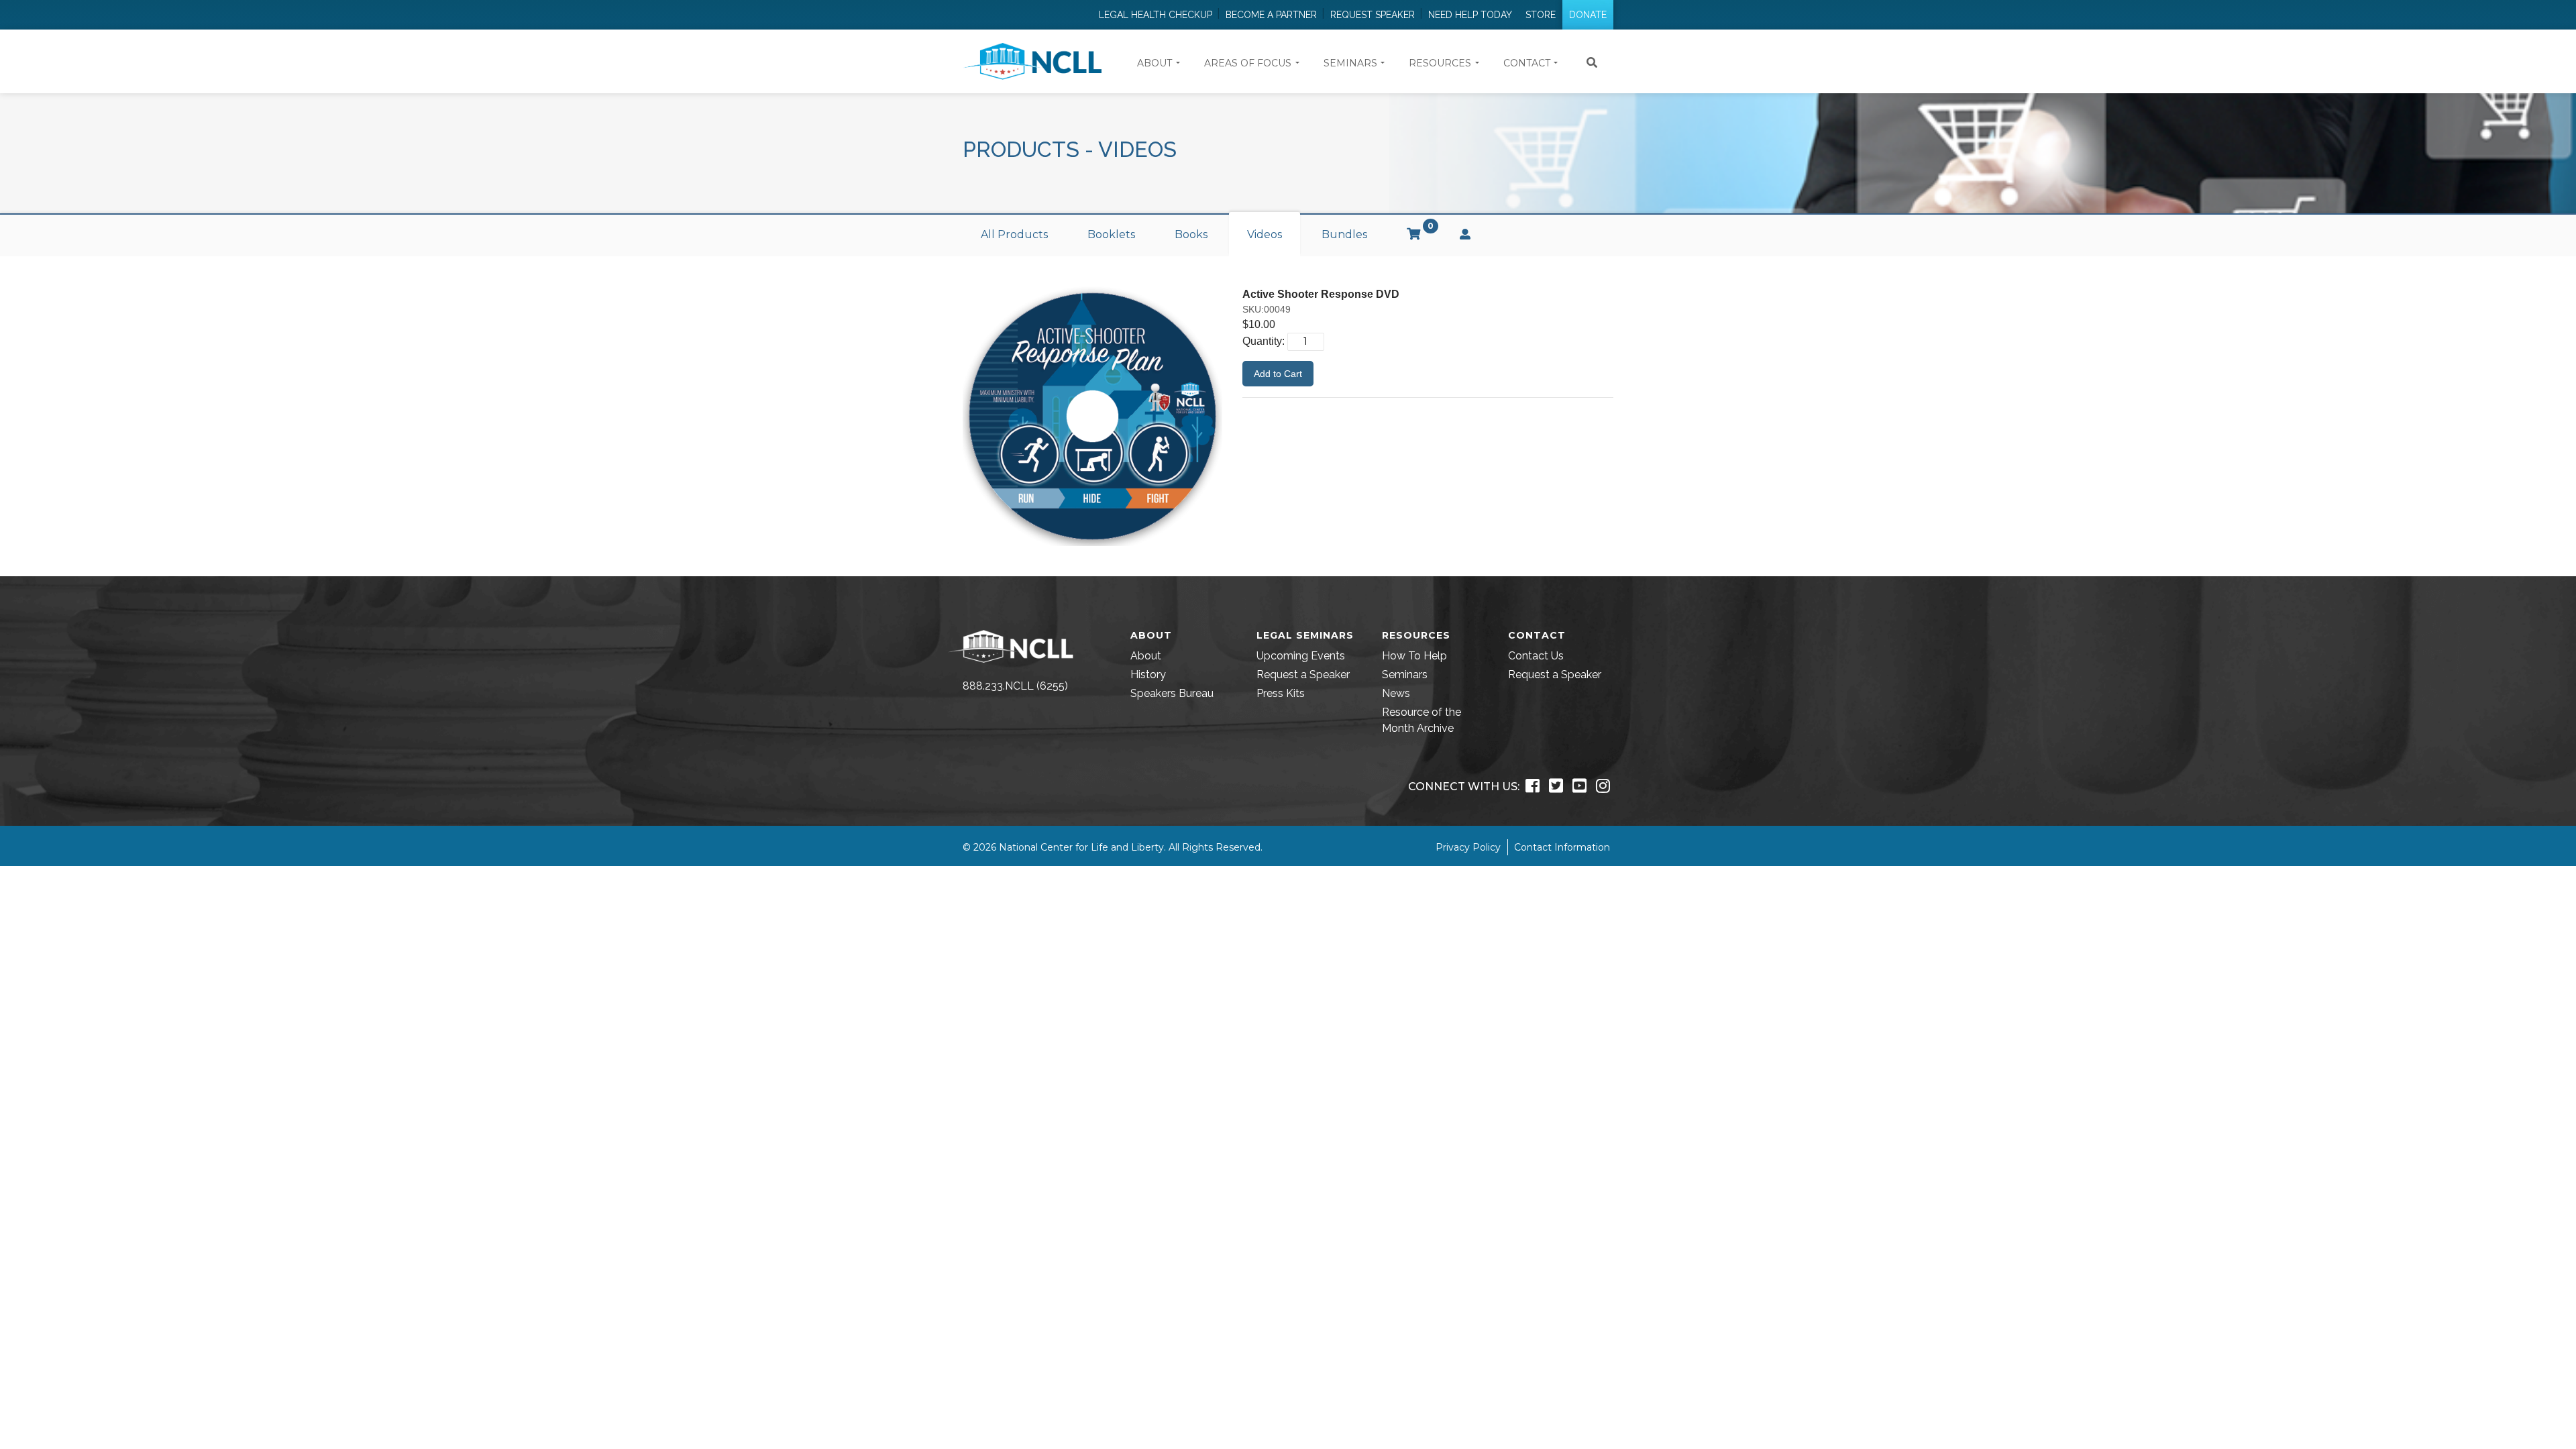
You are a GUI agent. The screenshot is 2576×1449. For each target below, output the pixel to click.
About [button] (1155, 63)
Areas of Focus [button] (1248, 63)
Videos (1265, 234)
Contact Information (1562, 847)
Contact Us (1536, 656)
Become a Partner (1271, 15)
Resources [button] (1440, 63)
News (1396, 693)
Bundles (1344, 234)
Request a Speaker (1303, 675)
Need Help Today (1470, 15)
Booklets (1111, 234)
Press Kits (1281, 693)
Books (1191, 234)
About (1146, 656)
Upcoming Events (1301, 656)
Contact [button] (1527, 63)
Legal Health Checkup (1156, 15)
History (1148, 675)
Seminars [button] (1350, 63)
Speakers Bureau (1172, 693)
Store (1541, 15)
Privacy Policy (1468, 847)
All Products (1014, 234)
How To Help (1414, 656)
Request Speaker (1373, 15)
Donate (1588, 15)
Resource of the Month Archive (1421, 720)
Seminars (1405, 675)
